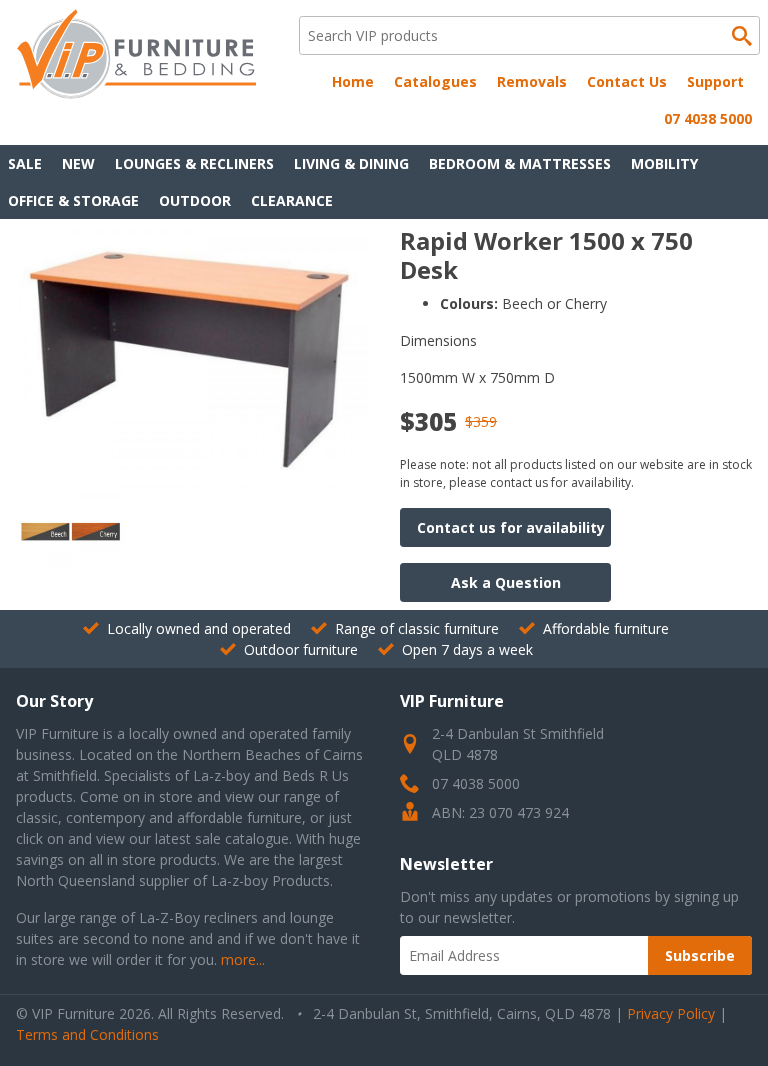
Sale (25, 163)
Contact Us (627, 81)
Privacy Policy (671, 1013)
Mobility (664, 163)
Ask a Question (506, 582)
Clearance (292, 200)
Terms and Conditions (87, 1034)
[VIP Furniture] (136, 93)
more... (243, 959)
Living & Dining (351, 163)
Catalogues (435, 81)
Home (353, 81)
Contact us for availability (511, 527)
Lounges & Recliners (194, 163)
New (78, 163)
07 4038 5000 (708, 118)
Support (715, 81)
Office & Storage (73, 200)
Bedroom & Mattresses (520, 163)
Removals (532, 81)
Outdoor (195, 200)
